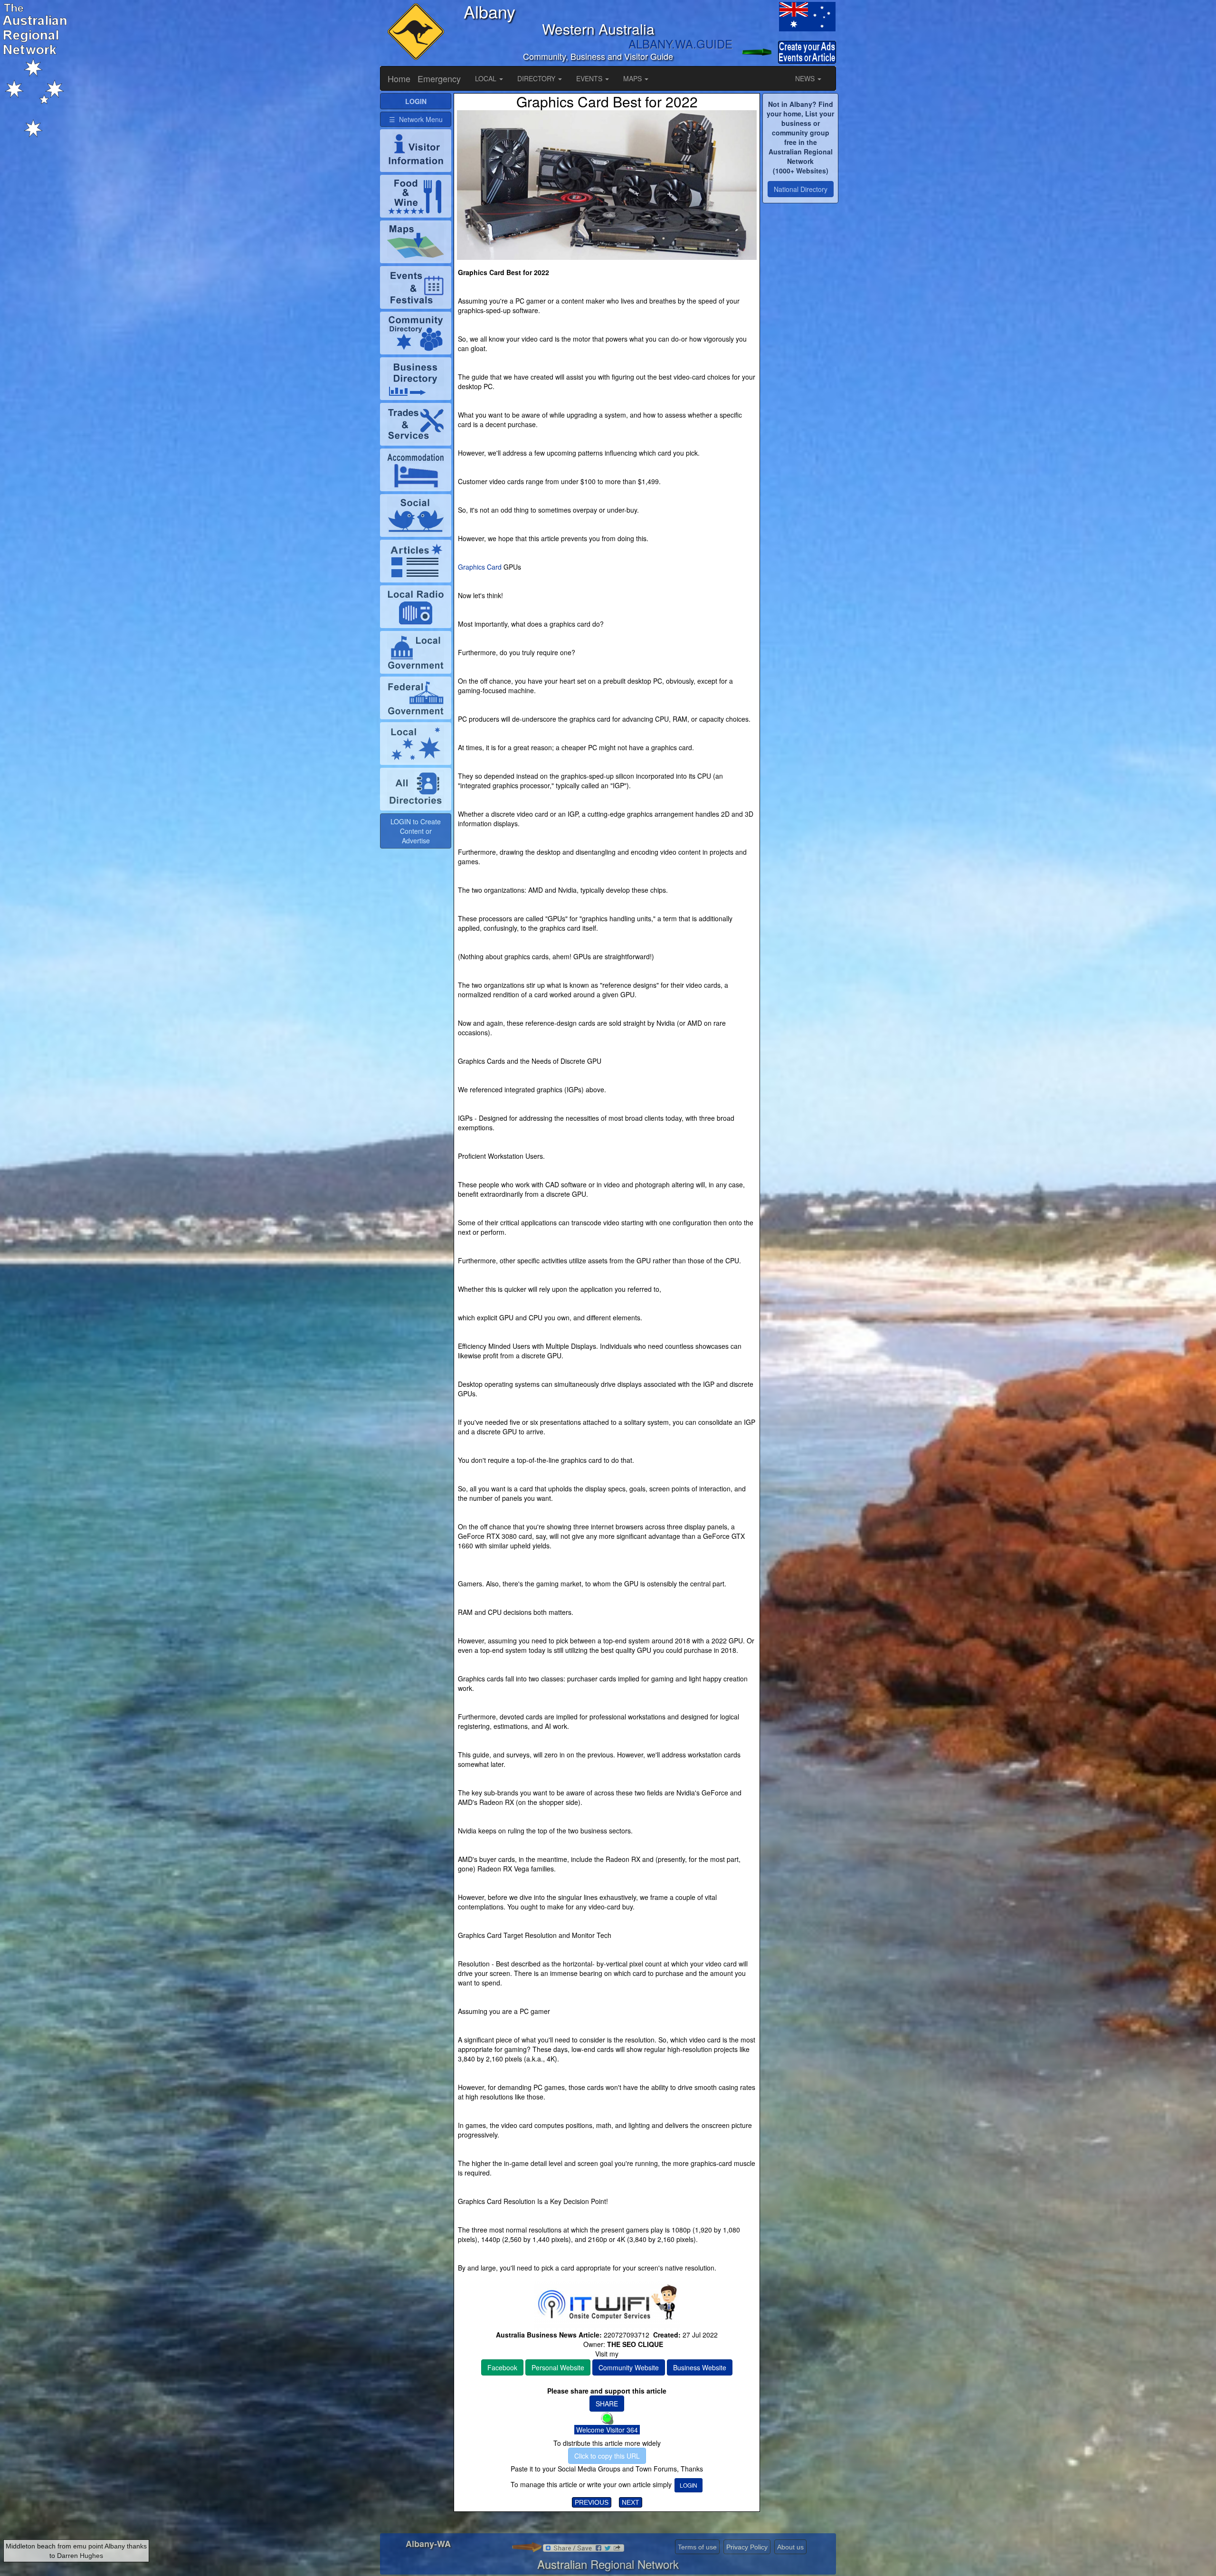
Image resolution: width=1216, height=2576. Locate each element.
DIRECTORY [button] (537, 78)
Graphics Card (480, 567)
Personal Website (558, 2367)
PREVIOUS (592, 2502)
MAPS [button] (633, 78)
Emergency (439, 78)
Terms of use (697, 2547)
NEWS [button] (806, 78)
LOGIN (689, 2485)
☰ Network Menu (416, 119)
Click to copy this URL (607, 2456)
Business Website (700, 2367)
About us (790, 2547)
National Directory (801, 189)
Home (399, 78)
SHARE (607, 2404)
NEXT (631, 2502)
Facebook (502, 2367)
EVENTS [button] (590, 78)
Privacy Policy (747, 2547)
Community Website (629, 2367)
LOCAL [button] (487, 78)
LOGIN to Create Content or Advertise (416, 831)
